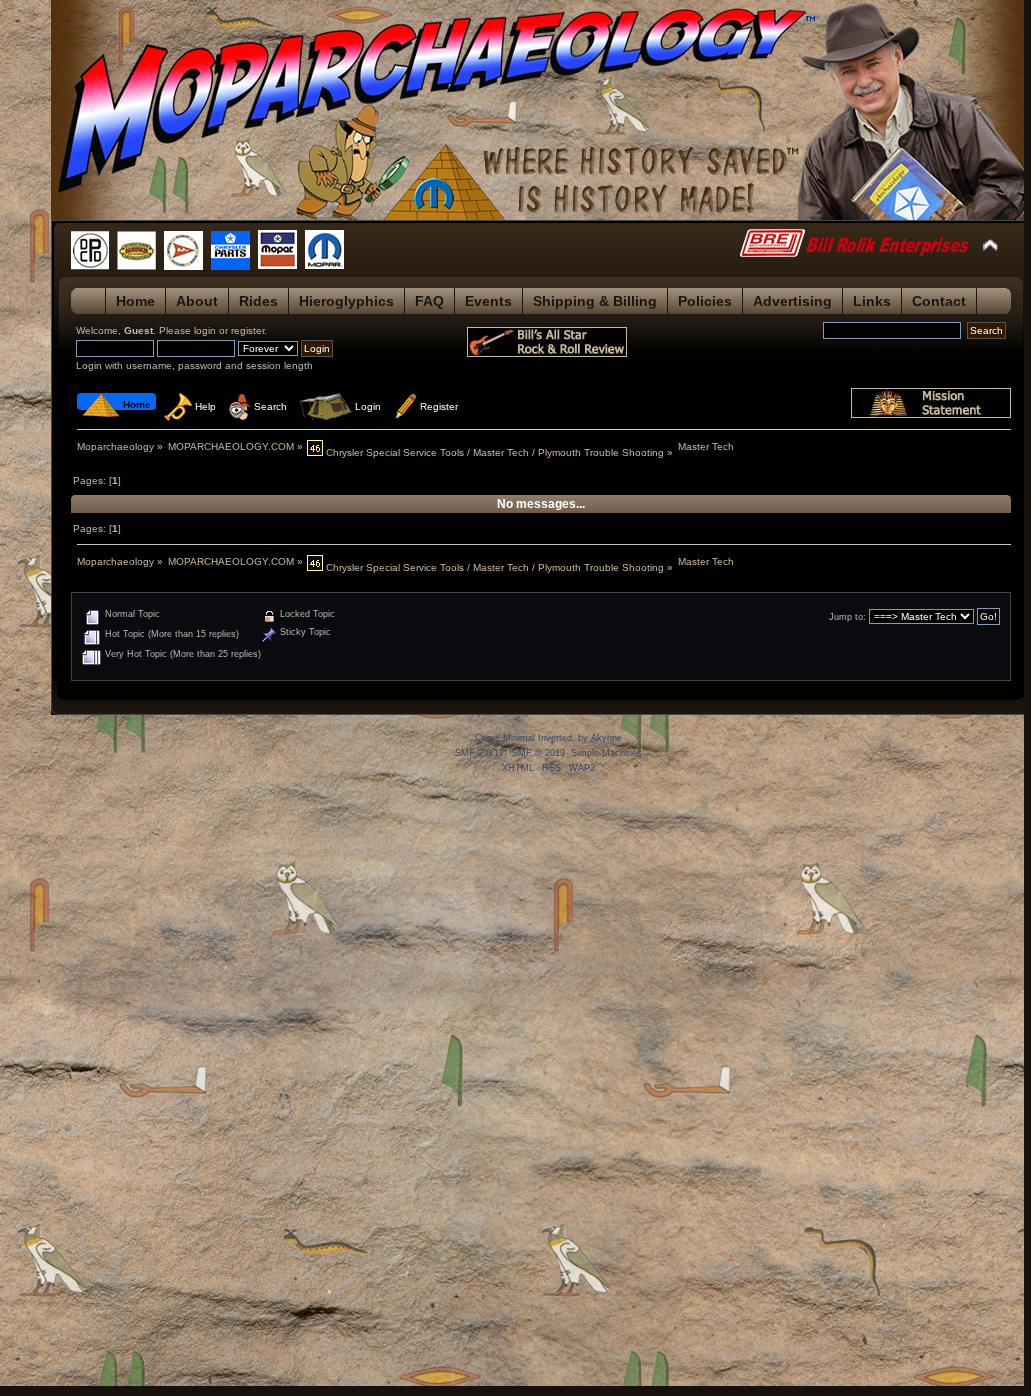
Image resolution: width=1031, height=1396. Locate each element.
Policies (705, 301)
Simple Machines (606, 753)
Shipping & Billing (595, 301)
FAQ (429, 301)
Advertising (792, 301)
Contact (939, 301)
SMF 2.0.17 (479, 753)
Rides (258, 301)
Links (872, 301)
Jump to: (847, 617)
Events (488, 301)
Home (135, 301)
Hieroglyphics (346, 301)
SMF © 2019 (538, 753)
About (197, 301)
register (247, 330)
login (205, 330)
